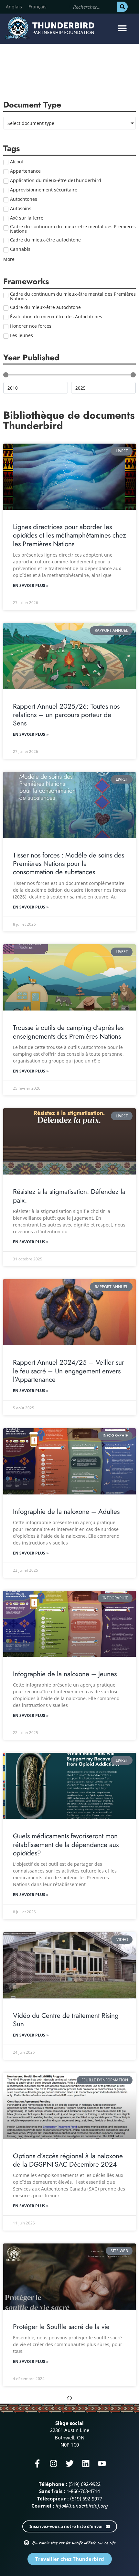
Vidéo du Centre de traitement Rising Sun (66, 2020)
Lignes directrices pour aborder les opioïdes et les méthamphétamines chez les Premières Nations (69, 535)
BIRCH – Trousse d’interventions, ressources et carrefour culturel (60, 2487)
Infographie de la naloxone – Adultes (66, 1512)
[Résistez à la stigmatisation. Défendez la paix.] (69, 1141)
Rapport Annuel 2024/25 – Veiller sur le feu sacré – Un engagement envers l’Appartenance (69, 1371)
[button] (122, 28)
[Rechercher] (123, 7)
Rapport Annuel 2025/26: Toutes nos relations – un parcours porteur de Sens (66, 715)
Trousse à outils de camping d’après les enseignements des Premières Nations (68, 1032)
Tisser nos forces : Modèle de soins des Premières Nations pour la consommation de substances (69, 864)
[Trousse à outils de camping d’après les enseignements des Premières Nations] (69, 977)
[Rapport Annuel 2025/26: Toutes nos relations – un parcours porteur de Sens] (69, 656)
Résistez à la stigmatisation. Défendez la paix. (69, 1196)
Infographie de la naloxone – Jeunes (65, 1674)
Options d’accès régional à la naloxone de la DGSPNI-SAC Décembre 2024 (68, 2160)
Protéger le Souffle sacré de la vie (61, 2327)
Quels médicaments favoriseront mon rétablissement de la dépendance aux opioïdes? (66, 1845)
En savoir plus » (31, 585)
